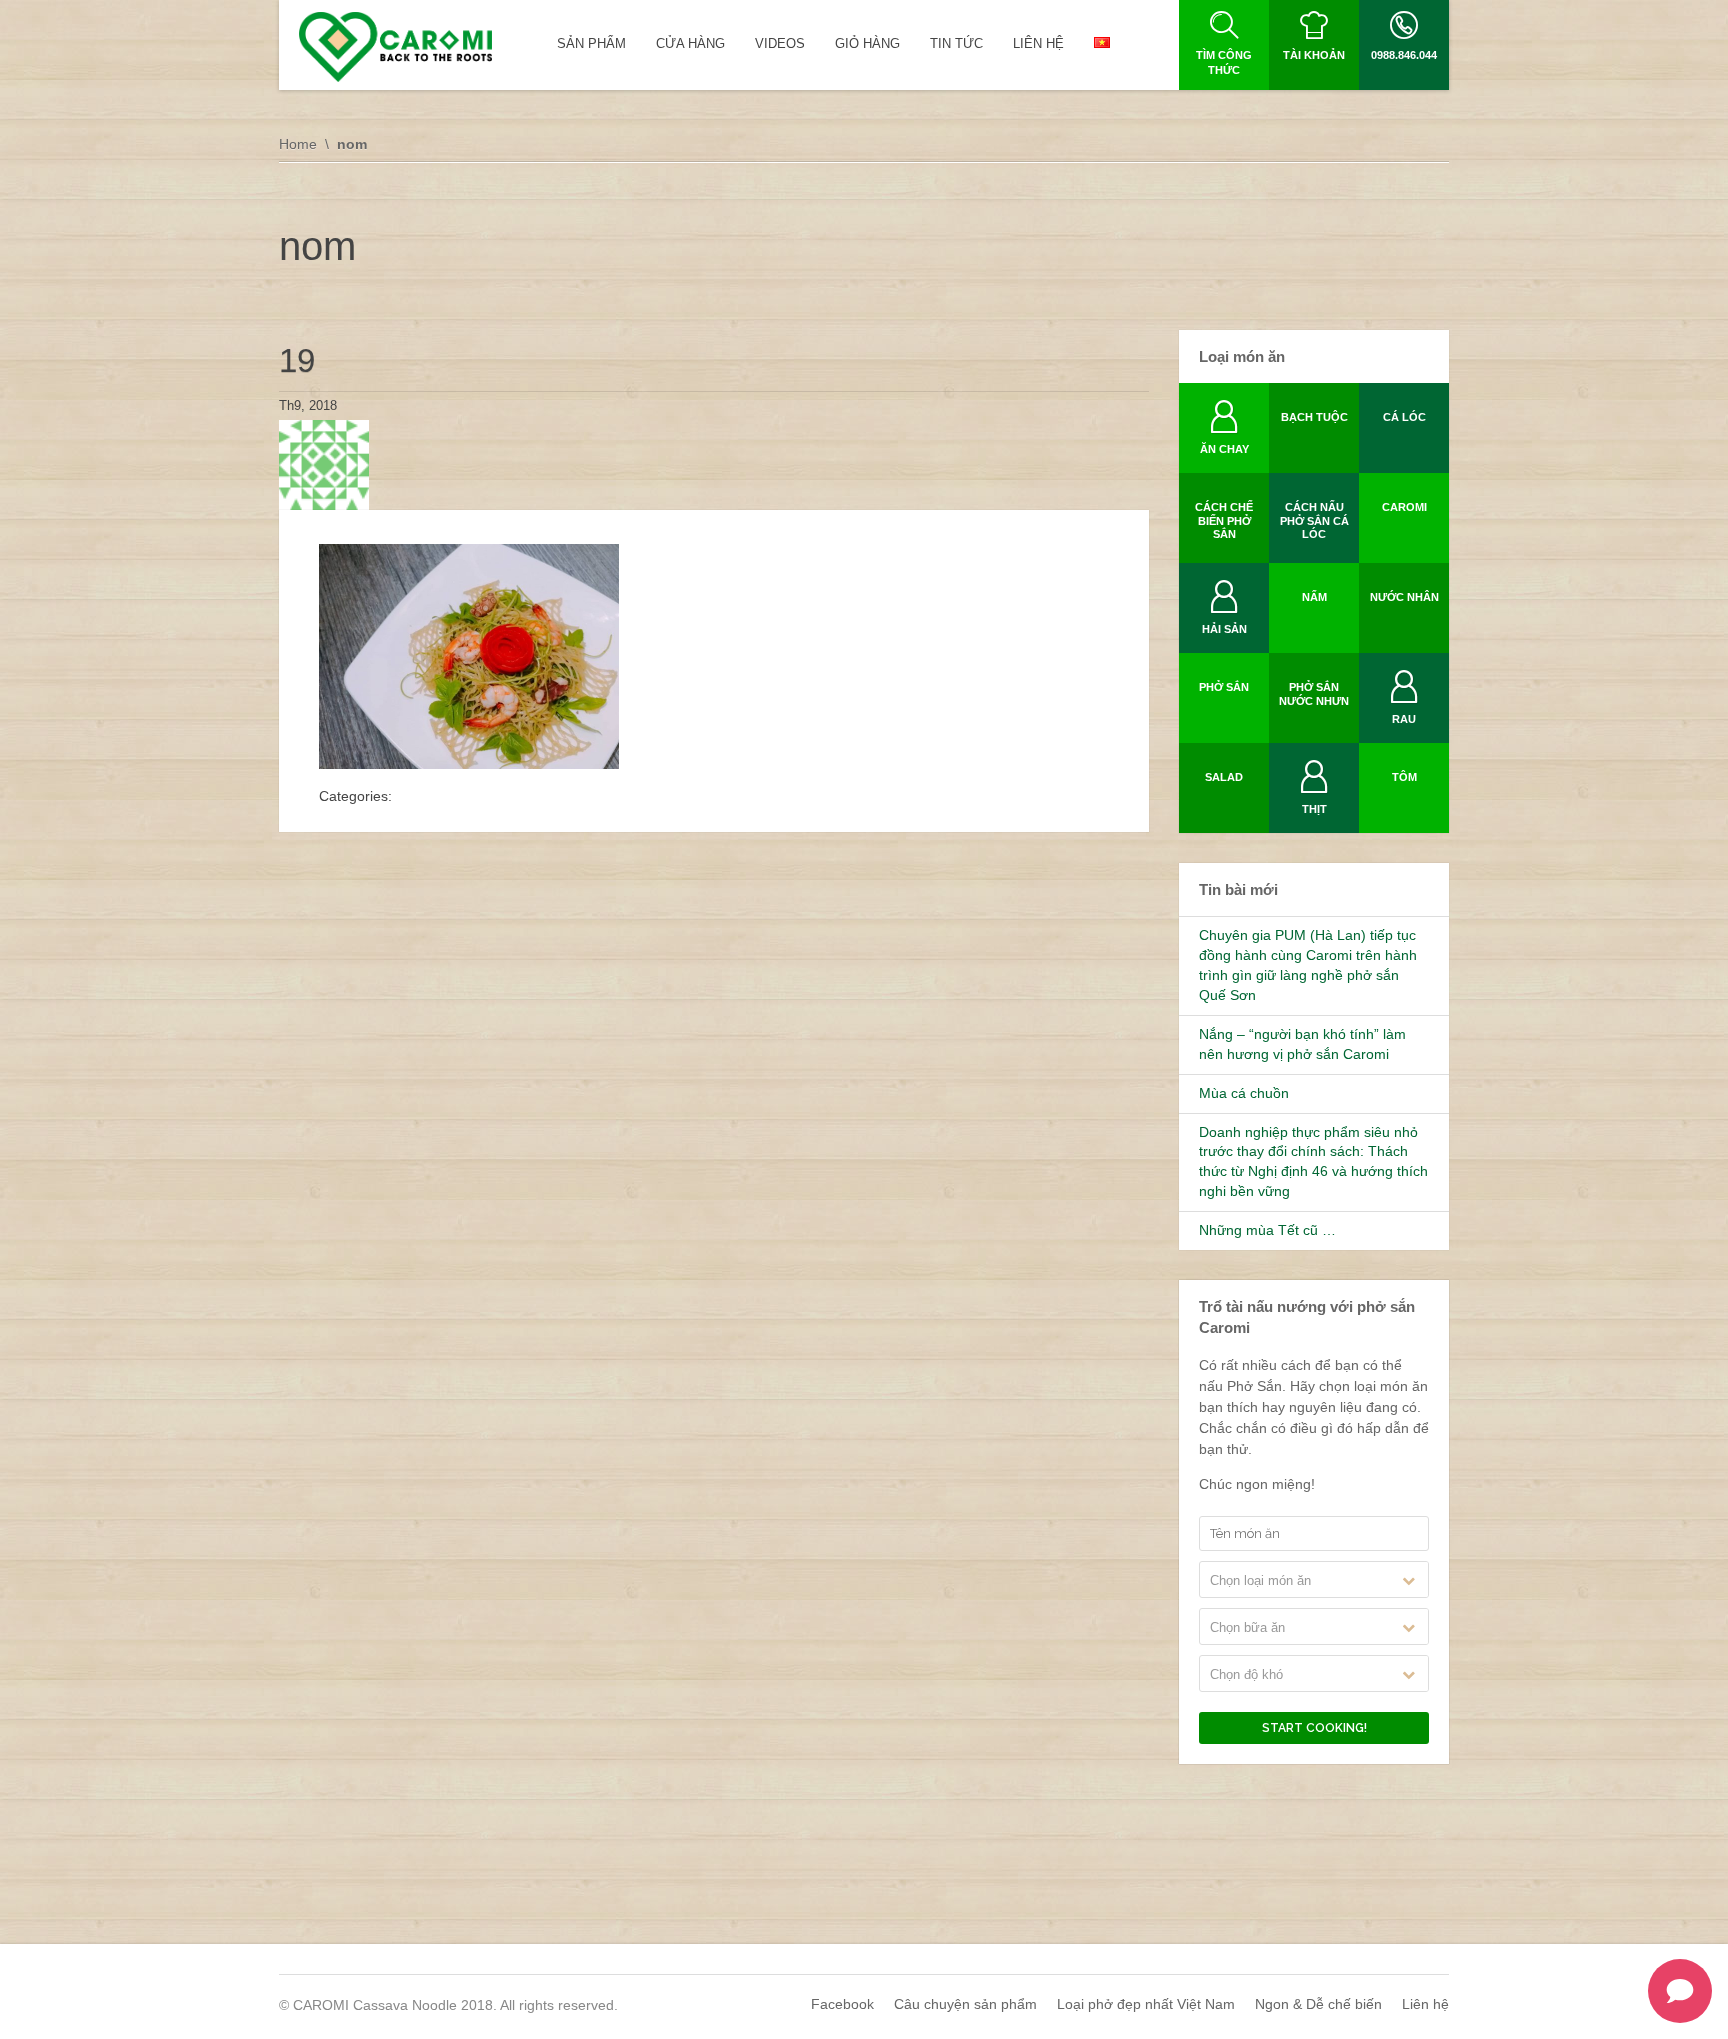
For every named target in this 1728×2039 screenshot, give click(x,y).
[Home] (395, 47)
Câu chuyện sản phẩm (965, 2004)
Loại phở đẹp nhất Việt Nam (1146, 2004)
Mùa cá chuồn (1244, 1093)
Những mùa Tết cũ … (1267, 1230)
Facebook (842, 2004)
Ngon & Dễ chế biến (1318, 2004)
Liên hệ (1425, 2004)
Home (298, 144)
